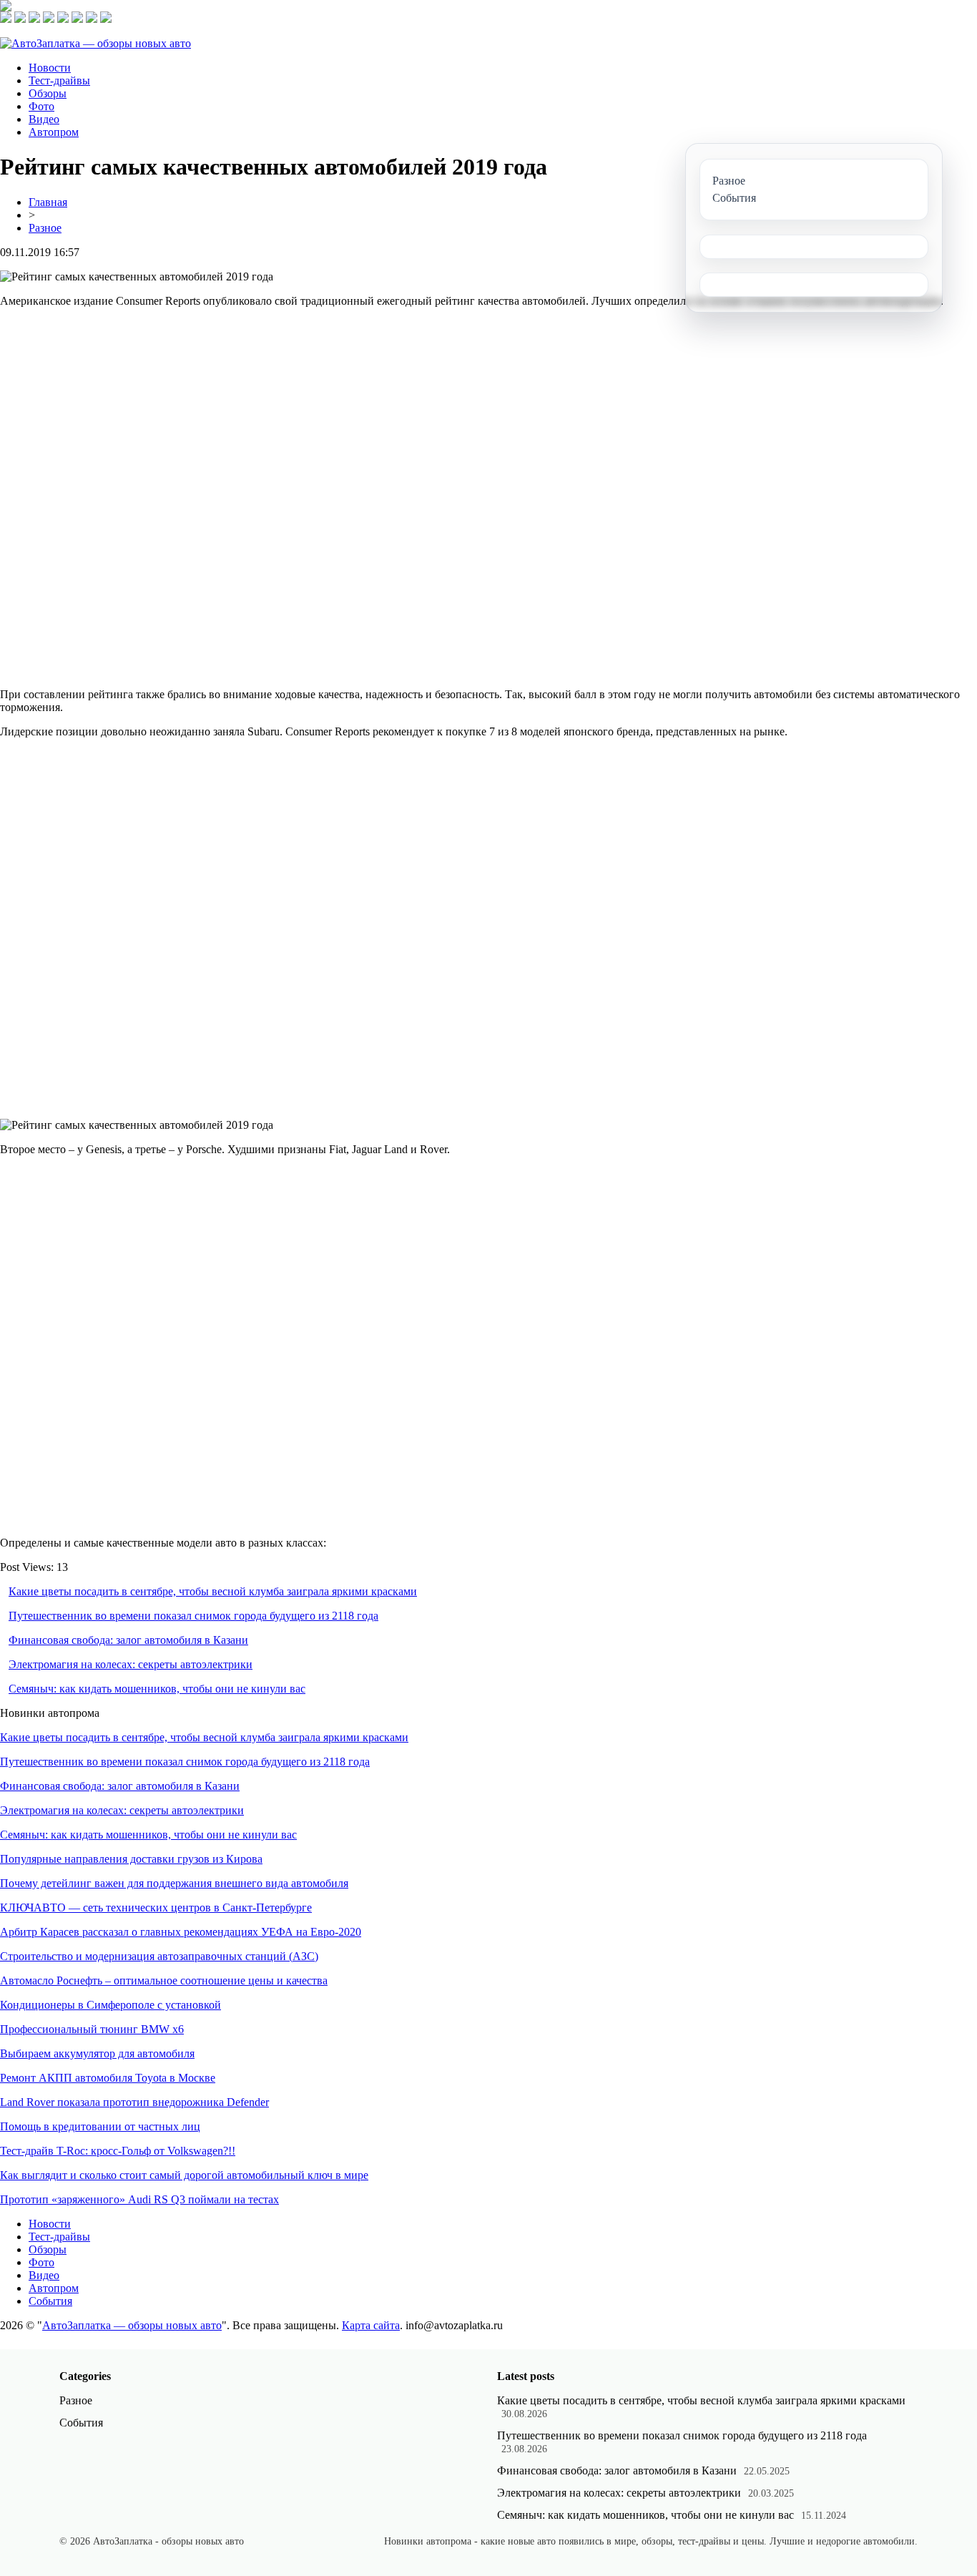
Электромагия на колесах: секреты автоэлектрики (131, 1664)
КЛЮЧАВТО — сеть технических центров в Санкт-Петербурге (156, 1907)
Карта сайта (371, 2325)
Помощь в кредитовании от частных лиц (100, 2126)
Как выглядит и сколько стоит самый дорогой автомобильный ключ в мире (184, 2175)
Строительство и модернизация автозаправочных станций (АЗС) (159, 1956)
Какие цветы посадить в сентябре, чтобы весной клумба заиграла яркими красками (213, 1591)
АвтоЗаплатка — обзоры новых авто (132, 2325)
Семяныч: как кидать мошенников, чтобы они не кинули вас (157, 1689)
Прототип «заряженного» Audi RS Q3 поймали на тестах (139, 2199)
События (50, 2301)
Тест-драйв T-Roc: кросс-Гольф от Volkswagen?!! (118, 2151)
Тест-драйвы (59, 80)
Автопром (54, 132)
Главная (48, 202)
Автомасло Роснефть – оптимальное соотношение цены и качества (164, 1980)
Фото (41, 106)
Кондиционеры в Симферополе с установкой (111, 2005)
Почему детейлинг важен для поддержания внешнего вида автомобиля (174, 1883)
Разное (45, 228)
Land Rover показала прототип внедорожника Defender (134, 2102)
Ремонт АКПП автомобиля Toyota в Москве (108, 2078)
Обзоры (48, 93)
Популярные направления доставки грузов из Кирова (131, 1859)
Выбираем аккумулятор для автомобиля (97, 2053)
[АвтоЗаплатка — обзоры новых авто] (95, 43)
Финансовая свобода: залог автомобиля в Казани (128, 1640)
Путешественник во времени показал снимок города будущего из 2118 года (193, 1616)
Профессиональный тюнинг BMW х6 (92, 2029)
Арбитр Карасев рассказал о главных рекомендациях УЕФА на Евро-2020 (181, 1932)
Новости (50, 68)
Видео (44, 119)
